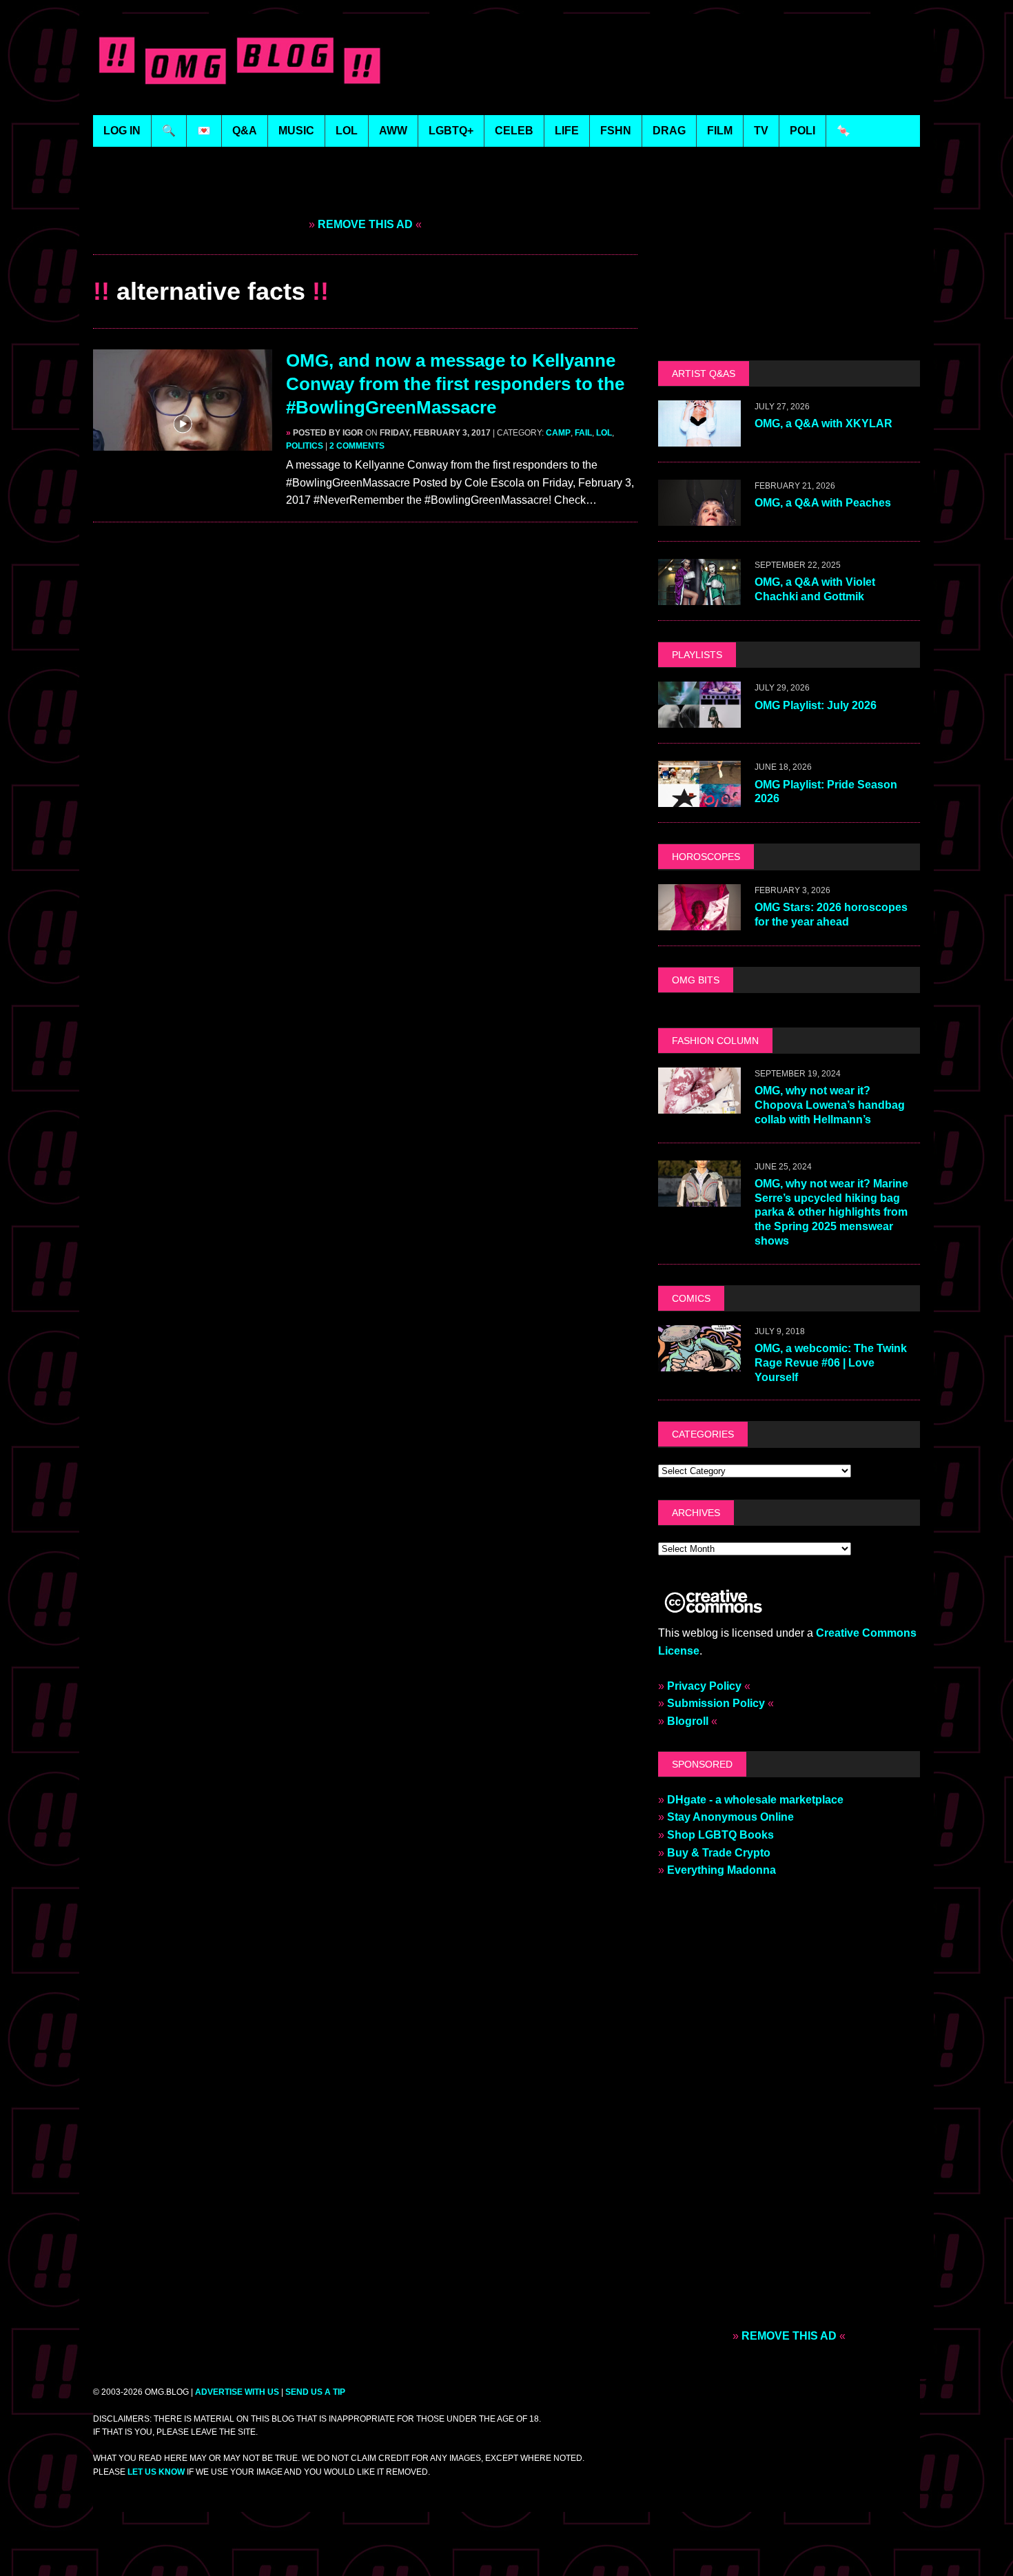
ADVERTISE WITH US (237, 2392)
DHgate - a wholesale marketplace (755, 1800)
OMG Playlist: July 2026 (816, 705)
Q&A (245, 131)
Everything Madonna (722, 1870)
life (567, 131)
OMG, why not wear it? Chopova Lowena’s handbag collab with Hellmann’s (830, 1105)
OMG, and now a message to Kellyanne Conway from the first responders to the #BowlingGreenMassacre (455, 384)
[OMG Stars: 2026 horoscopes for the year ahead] (699, 921)
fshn (616, 131)
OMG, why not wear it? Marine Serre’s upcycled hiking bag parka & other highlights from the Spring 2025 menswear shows (831, 1212)
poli (802, 131)
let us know (156, 2472)
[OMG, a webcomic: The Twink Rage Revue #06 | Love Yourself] (699, 1362)
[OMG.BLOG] (240, 58)
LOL (347, 131)
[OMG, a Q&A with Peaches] (699, 517)
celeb (514, 131)
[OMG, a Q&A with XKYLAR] (699, 438)
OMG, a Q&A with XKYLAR (823, 423)
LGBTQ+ (451, 131)
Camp (558, 433)
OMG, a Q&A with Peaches (823, 503)
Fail (583, 433)
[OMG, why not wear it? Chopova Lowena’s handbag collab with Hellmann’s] (699, 1104)
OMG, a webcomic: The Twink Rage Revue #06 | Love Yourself (831, 1363)
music (296, 131)
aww (393, 131)
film (720, 131)
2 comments (357, 446)
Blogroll (688, 1721)
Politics (305, 446)
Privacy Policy (704, 1686)
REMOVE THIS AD (365, 224)
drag (669, 131)
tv (761, 131)
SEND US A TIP (315, 2392)
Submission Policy (716, 1703)
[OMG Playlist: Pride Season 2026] (699, 798)
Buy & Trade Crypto (719, 1853)
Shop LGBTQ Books (720, 1835)
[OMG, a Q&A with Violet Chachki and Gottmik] (699, 596)
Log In (122, 131)
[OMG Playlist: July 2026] (699, 719)
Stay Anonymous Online (730, 1817)
